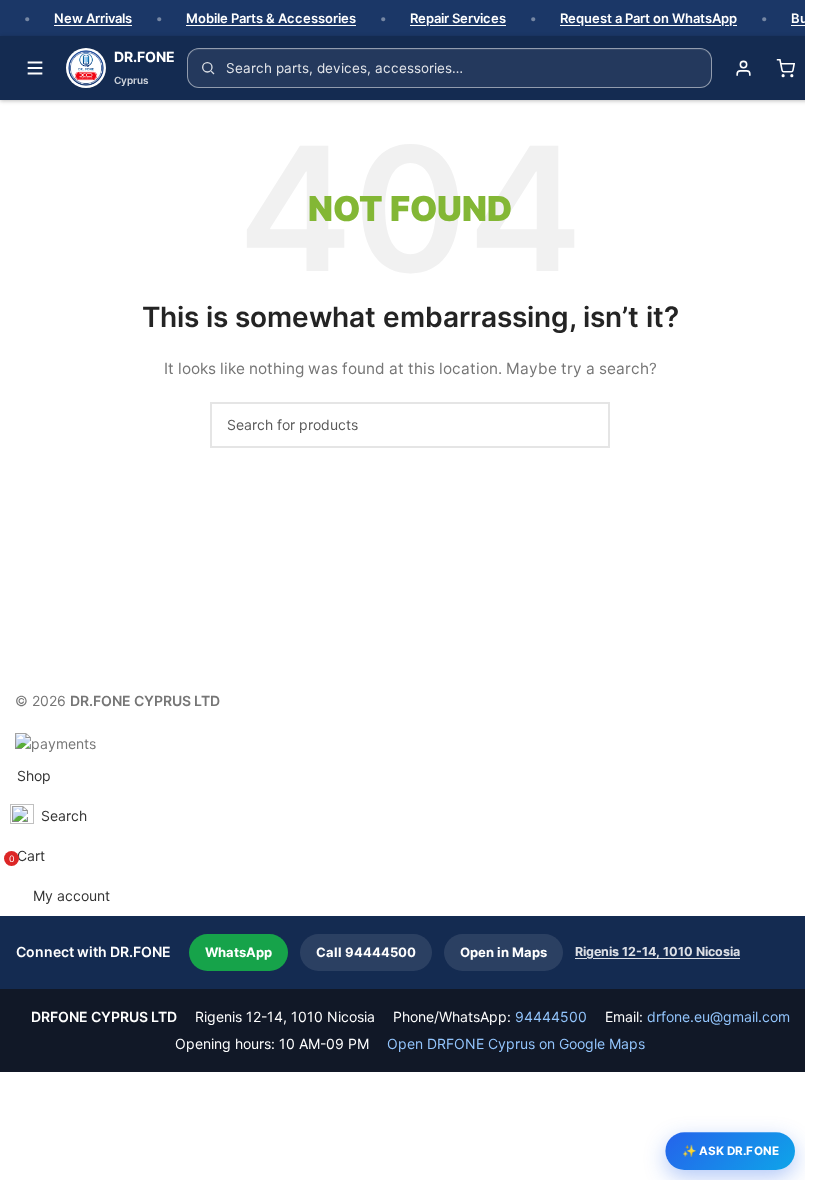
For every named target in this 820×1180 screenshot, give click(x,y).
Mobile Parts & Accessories (271, 18)
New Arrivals (93, 18)
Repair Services (458, 18)
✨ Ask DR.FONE (730, 1150)
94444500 (551, 1016)
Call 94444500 (366, 952)
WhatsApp (238, 952)
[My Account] (743, 68)
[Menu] (35, 68)
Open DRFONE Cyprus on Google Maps (516, 1043)
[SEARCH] (587, 425)
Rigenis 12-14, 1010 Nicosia (657, 951)
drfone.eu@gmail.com (718, 1016)
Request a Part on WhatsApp (648, 18)
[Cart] (785, 68)
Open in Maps (503, 952)
